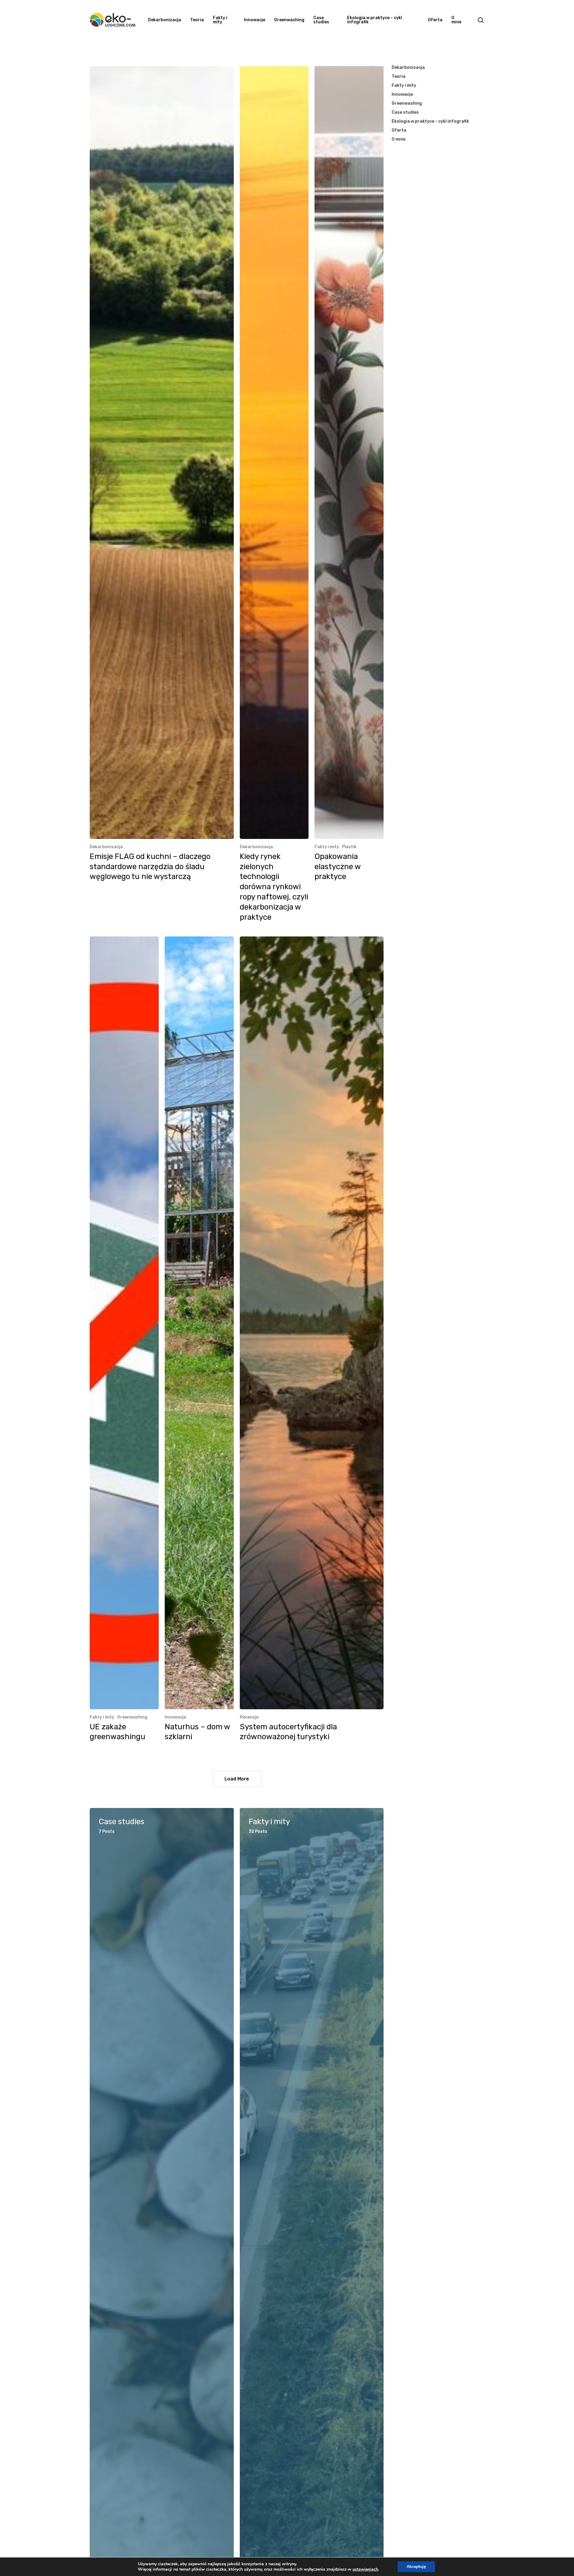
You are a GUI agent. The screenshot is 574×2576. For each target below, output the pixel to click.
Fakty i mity (327, 847)
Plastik (349, 847)
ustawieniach (365, 2569)
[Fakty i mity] (312, 2191)
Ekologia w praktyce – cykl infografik (430, 121)
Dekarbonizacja (106, 847)
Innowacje (175, 1717)
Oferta (399, 130)
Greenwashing (132, 1717)
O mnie (399, 139)
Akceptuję (416, 2567)
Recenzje (249, 1717)
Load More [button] (237, 1779)
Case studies (405, 112)
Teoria (399, 76)
